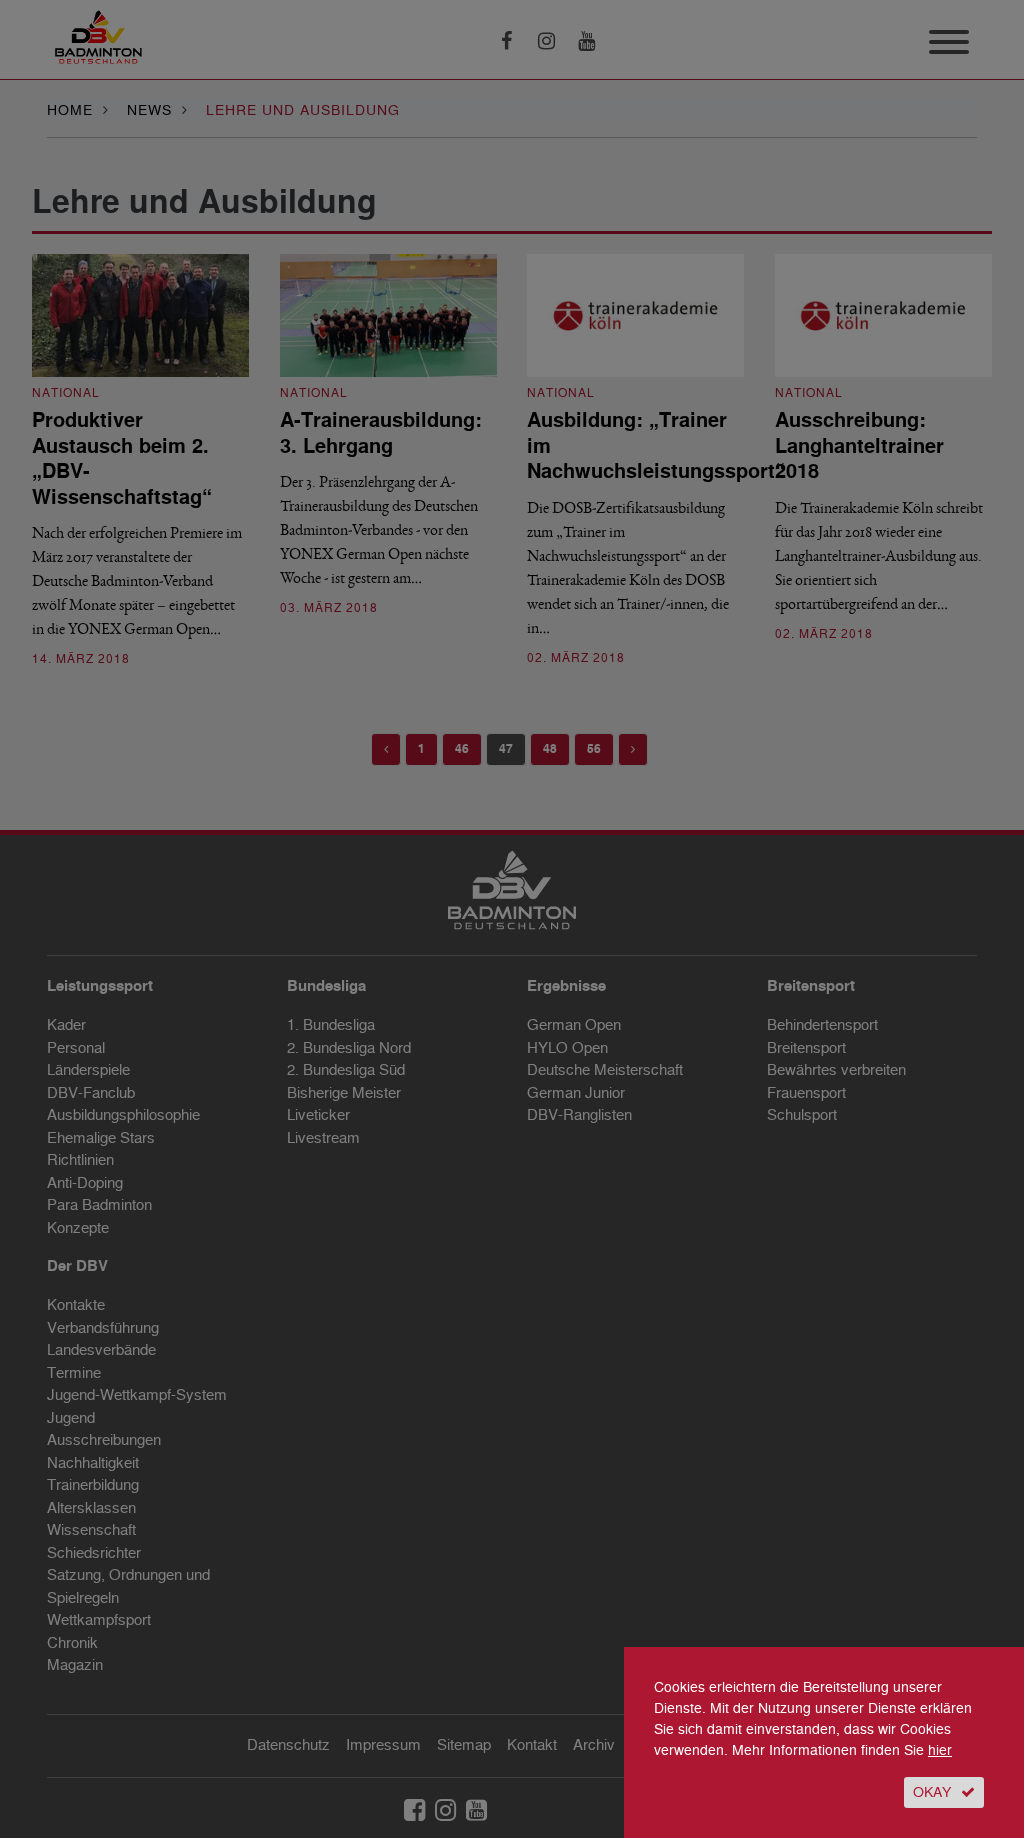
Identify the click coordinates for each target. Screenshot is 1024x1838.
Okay (932, 1792)
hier (940, 1750)
